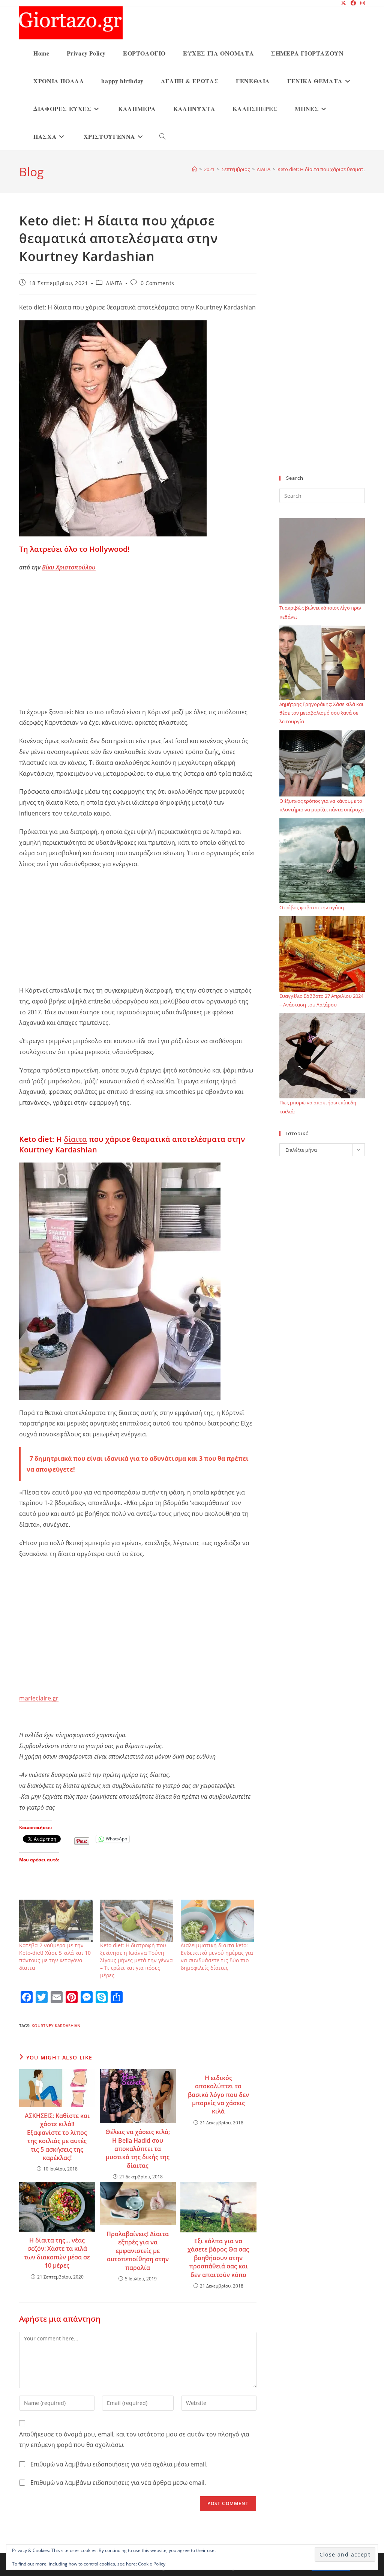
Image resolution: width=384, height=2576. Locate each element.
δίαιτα (75, 1139)
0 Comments (157, 283)
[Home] (194, 169)
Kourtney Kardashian (56, 2026)
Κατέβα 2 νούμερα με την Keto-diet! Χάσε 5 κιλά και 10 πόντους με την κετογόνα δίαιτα (55, 1956)
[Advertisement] (138, 651)
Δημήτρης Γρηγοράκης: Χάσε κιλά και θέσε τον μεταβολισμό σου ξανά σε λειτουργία (321, 713)
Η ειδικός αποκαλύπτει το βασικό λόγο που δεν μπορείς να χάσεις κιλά (218, 2095)
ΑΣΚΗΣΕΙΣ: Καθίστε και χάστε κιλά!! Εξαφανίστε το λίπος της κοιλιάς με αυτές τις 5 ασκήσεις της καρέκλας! (57, 2137)
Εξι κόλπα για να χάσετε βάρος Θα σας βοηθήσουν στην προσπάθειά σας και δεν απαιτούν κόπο (218, 2258)
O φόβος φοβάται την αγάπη (312, 907)
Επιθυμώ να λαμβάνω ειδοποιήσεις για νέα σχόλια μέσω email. (119, 2464)
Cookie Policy (152, 2564)
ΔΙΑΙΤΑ (114, 283)
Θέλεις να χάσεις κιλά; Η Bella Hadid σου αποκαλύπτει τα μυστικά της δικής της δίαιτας (138, 2149)
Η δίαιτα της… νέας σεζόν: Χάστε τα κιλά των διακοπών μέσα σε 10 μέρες (57, 2253)
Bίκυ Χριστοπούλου (69, 567)
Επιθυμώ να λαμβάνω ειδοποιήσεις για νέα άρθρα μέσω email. (118, 2483)
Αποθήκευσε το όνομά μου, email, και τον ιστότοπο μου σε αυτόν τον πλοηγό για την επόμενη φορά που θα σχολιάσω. (134, 2440)
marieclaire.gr (39, 1698)
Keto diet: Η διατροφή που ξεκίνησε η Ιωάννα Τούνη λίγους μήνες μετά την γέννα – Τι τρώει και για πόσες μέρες (136, 1960)
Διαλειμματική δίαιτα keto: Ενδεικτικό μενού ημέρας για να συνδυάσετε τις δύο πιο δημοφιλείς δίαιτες (217, 1956)
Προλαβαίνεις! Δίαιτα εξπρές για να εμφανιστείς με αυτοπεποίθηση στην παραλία (138, 2251)
